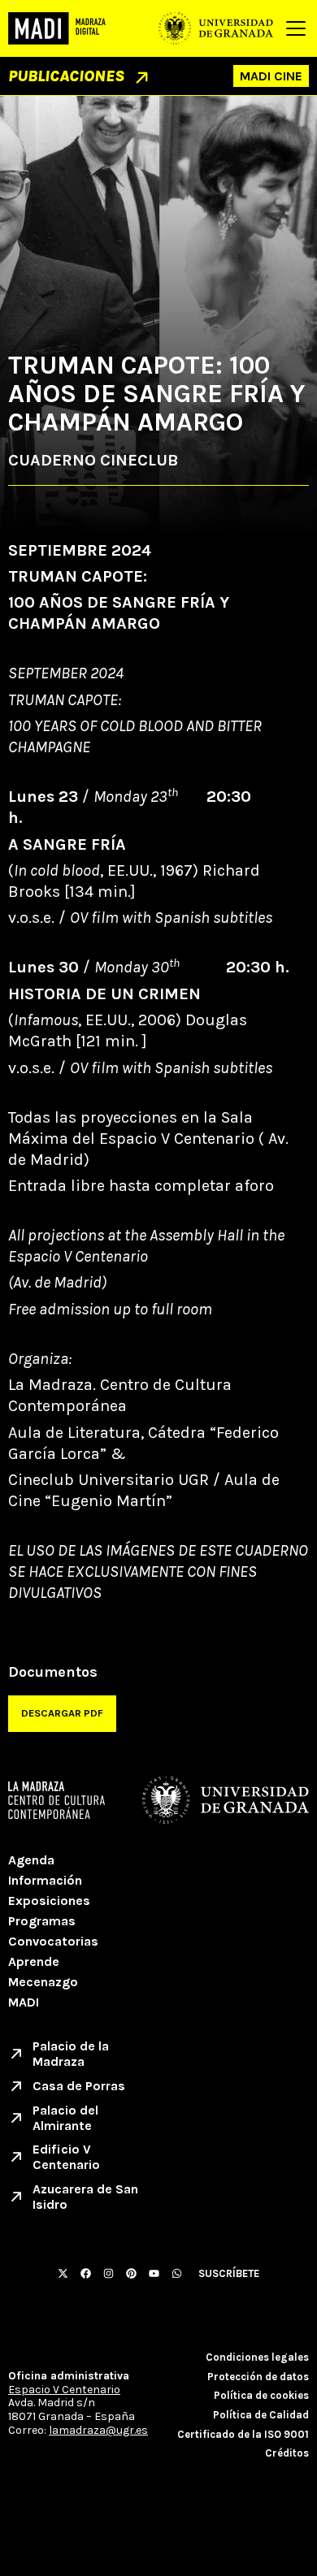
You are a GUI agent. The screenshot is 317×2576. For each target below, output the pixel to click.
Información (45, 1880)
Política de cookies (261, 2395)
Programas (42, 1921)
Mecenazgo (43, 1982)
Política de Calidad (261, 2415)
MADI (24, 2002)
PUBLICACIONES (66, 76)
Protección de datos (258, 2377)
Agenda (31, 1860)
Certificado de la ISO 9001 (243, 2434)
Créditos (287, 2453)
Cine (288, 76)
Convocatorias (53, 1941)
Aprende (34, 1961)
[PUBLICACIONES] (142, 78)
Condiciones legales (257, 2357)
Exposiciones (49, 1901)
